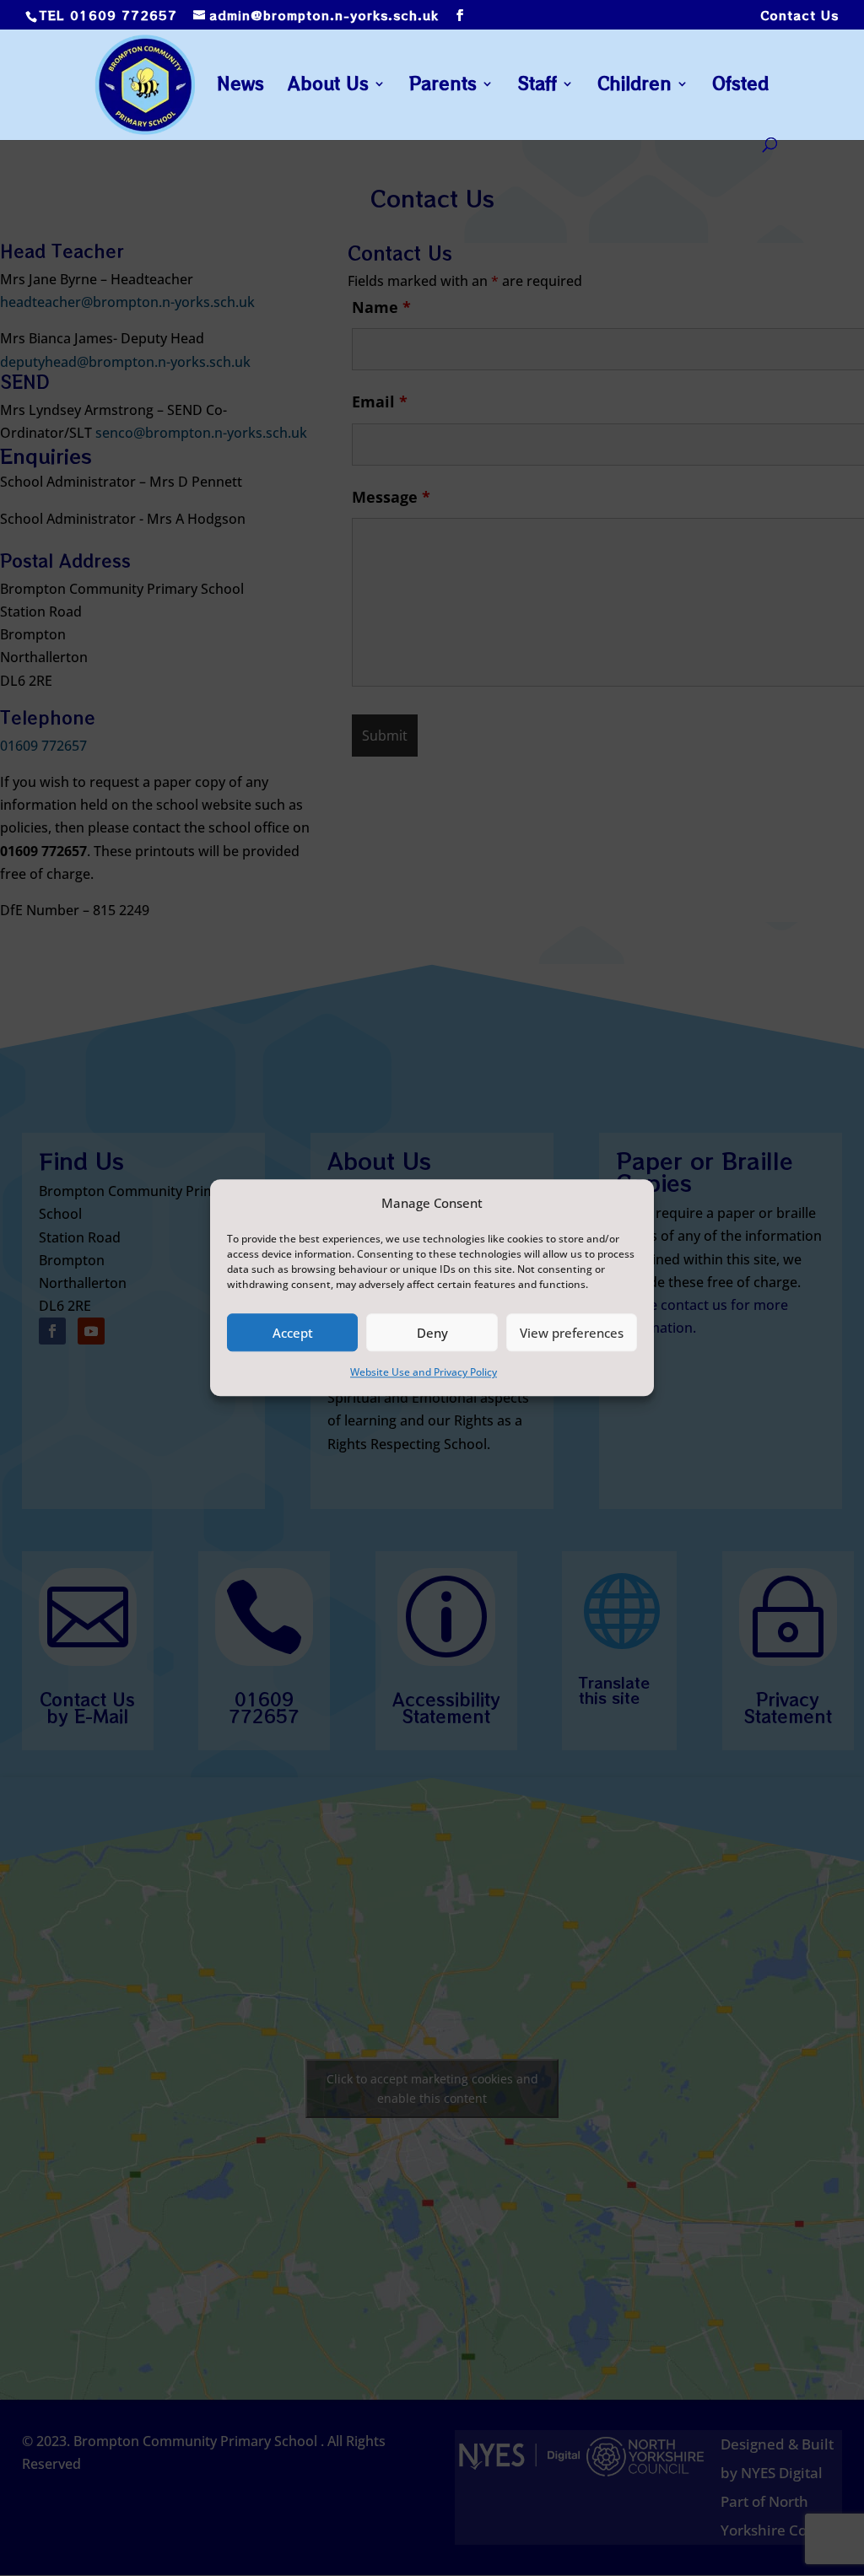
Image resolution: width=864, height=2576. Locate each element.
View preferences (572, 1333)
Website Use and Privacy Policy (424, 1373)
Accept (293, 1333)
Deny (432, 1333)
